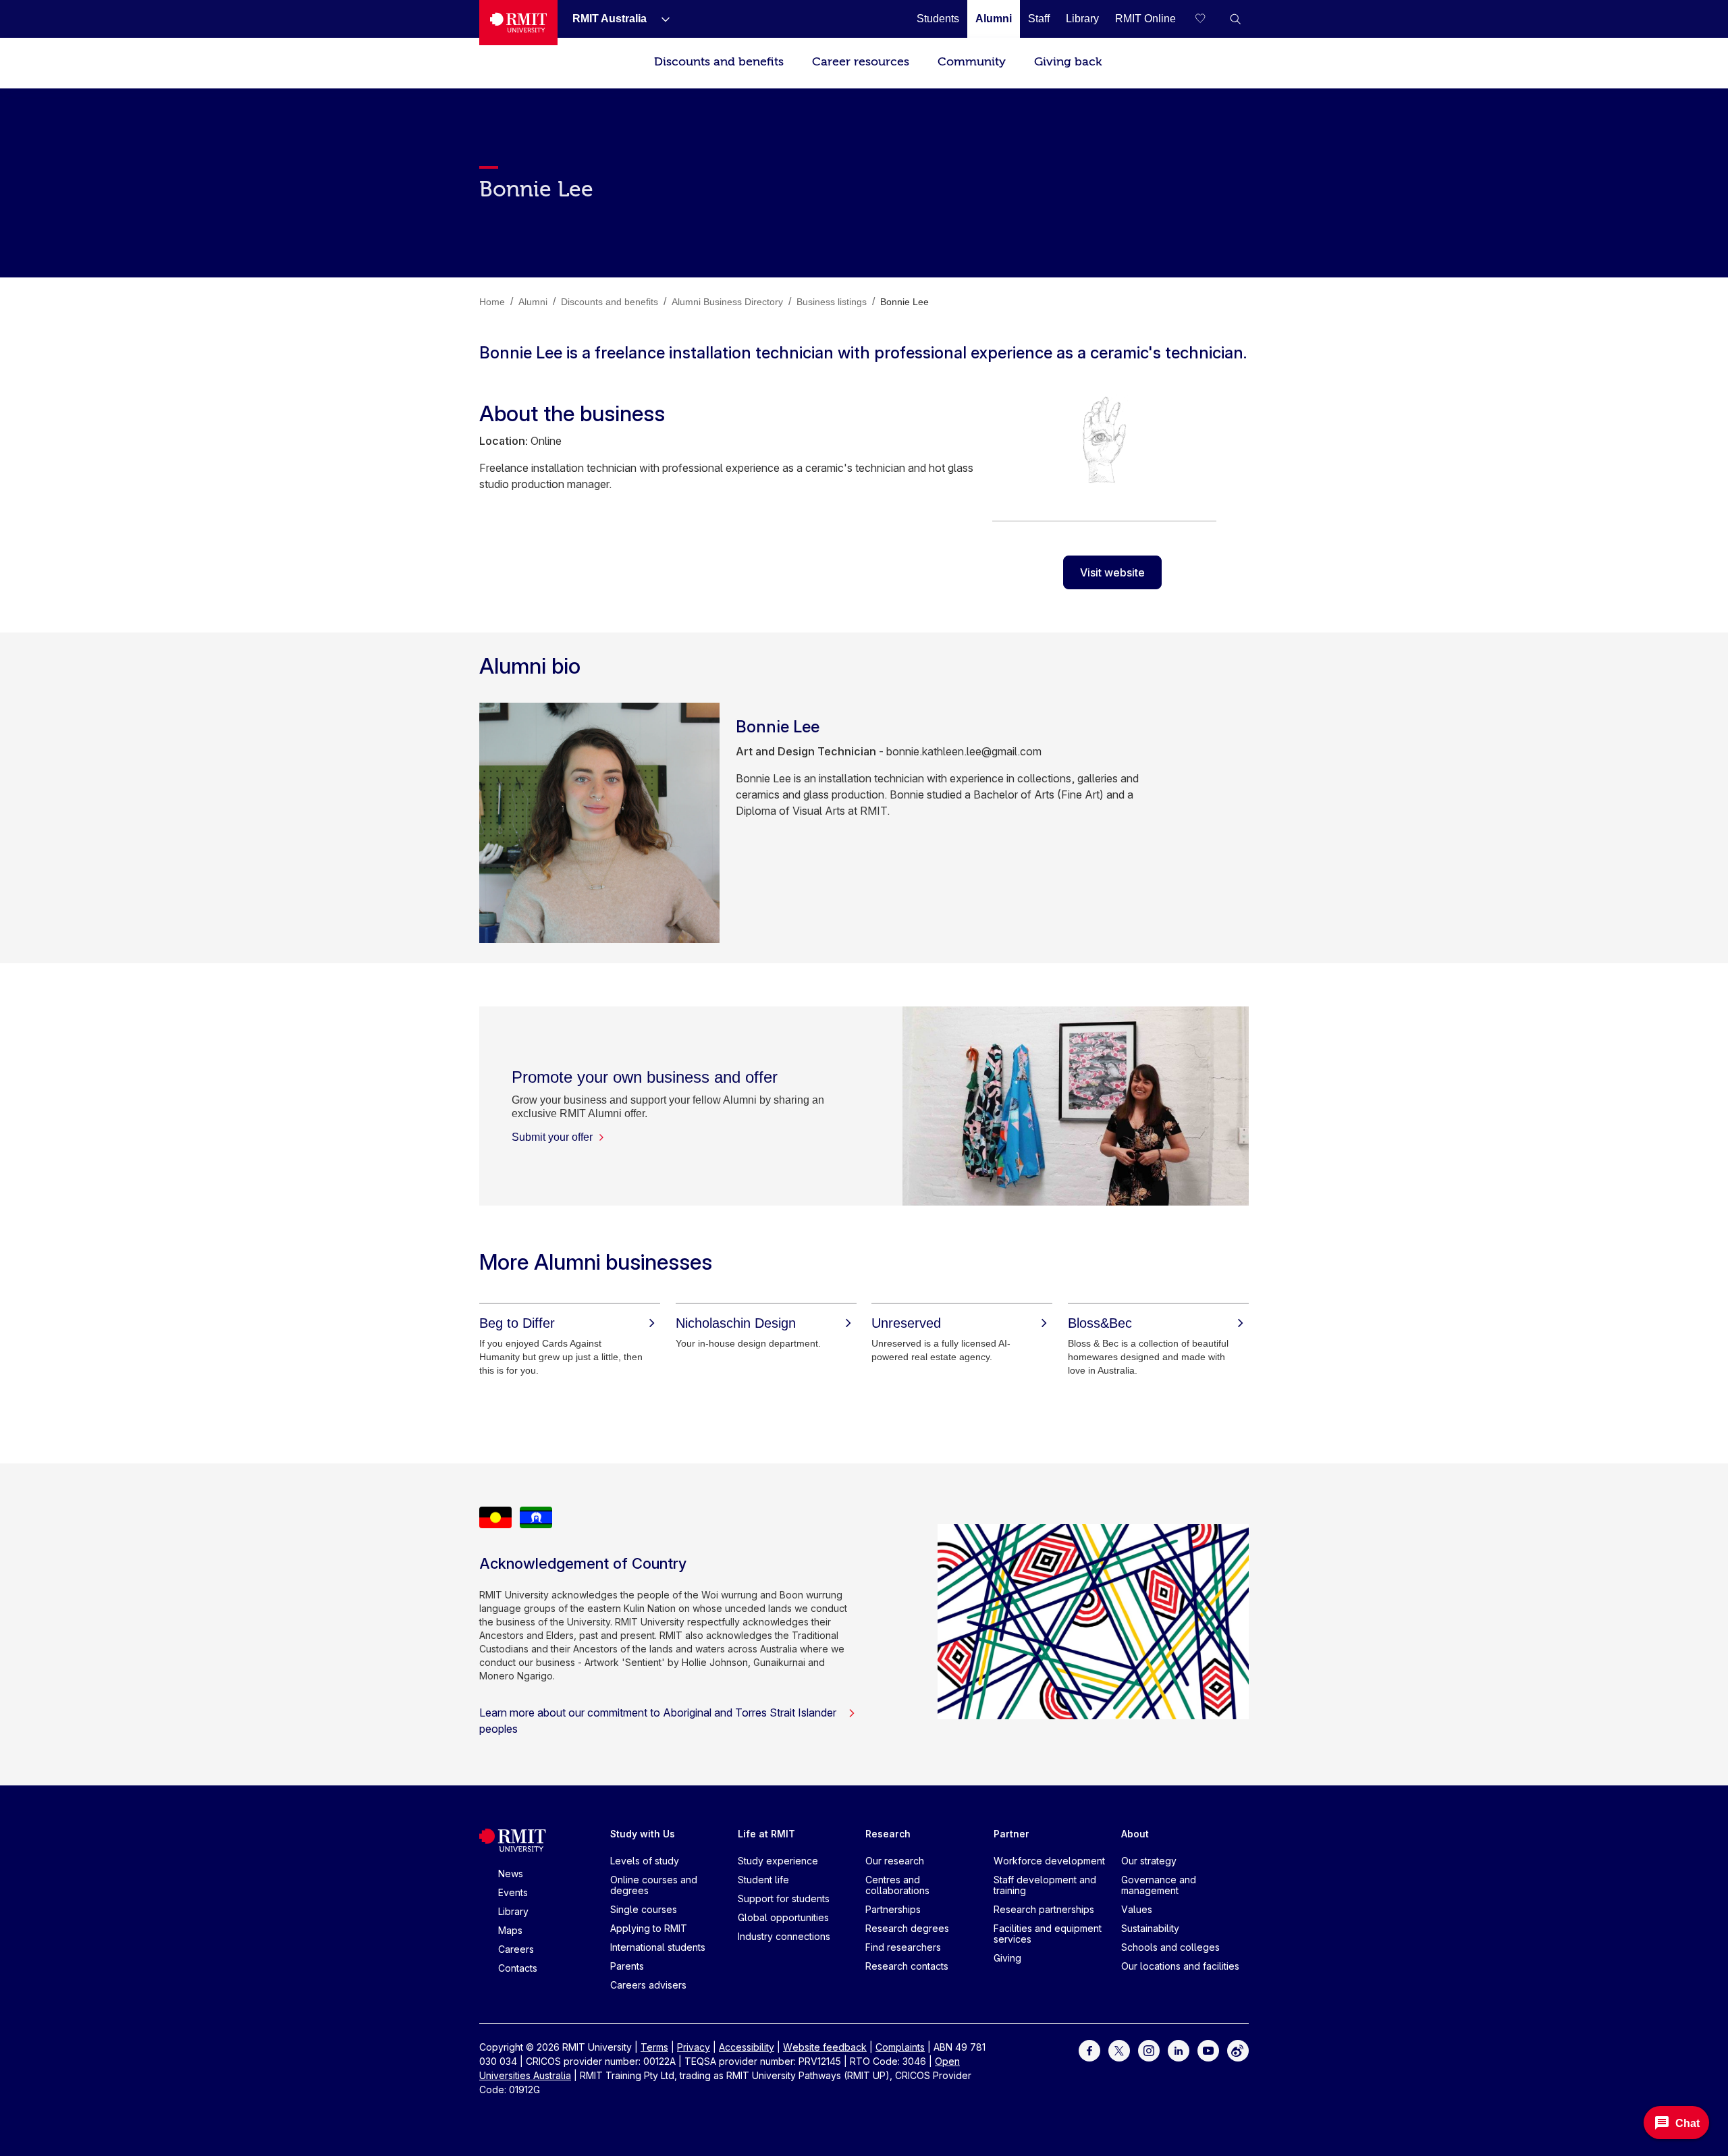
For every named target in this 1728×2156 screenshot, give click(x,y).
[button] (1235, 19)
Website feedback (825, 2047)
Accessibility (747, 2047)
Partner (1011, 1834)
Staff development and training (1045, 1885)
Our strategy (1149, 1861)
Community (972, 62)
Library (513, 1911)
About (1135, 1834)
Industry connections (784, 1936)
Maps (510, 1930)
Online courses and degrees (654, 1885)
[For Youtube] (1208, 2050)
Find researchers (903, 1947)
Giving (1007, 1958)
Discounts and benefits (719, 62)
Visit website (1112, 572)
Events (513, 1892)
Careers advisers (648, 1985)
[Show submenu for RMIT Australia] (660, 19)
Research (888, 1834)
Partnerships (893, 1909)
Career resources (861, 62)
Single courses (644, 1909)
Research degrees (907, 1928)
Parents (627, 1966)
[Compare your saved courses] (1208, 19)
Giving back (1068, 62)
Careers (516, 1949)
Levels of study (645, 1861)
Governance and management (1159, 1885)
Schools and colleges (1170, 1947)
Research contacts (907, 1966)
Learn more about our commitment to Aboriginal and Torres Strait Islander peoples (658, 1721)
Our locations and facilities (1180, 1966)
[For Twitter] (1119, 2050)
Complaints (900, 2047)
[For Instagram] (1149, 2050)
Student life (763, 1880)
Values (1137, 1909)
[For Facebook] (1089, 2050)
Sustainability (1150, 1928)
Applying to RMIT (649, 1928)
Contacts (518, 1968)
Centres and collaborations (897, 1885)
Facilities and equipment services (1048, 1934)
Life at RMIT (766, 1834)
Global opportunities (783, 1917)
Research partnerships (1044, 1909)
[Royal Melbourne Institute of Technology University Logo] (518, 23)
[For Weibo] (1238, 2050)
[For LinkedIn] (1179, 2050)
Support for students (784, 1898)
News (511, 1874)
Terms (654, 2047)
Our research (895, 1861)
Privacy (694, 2047)
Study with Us (643, 1834)
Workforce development (1049, 1861)
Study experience (778, 1861)
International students (658, 1947)
